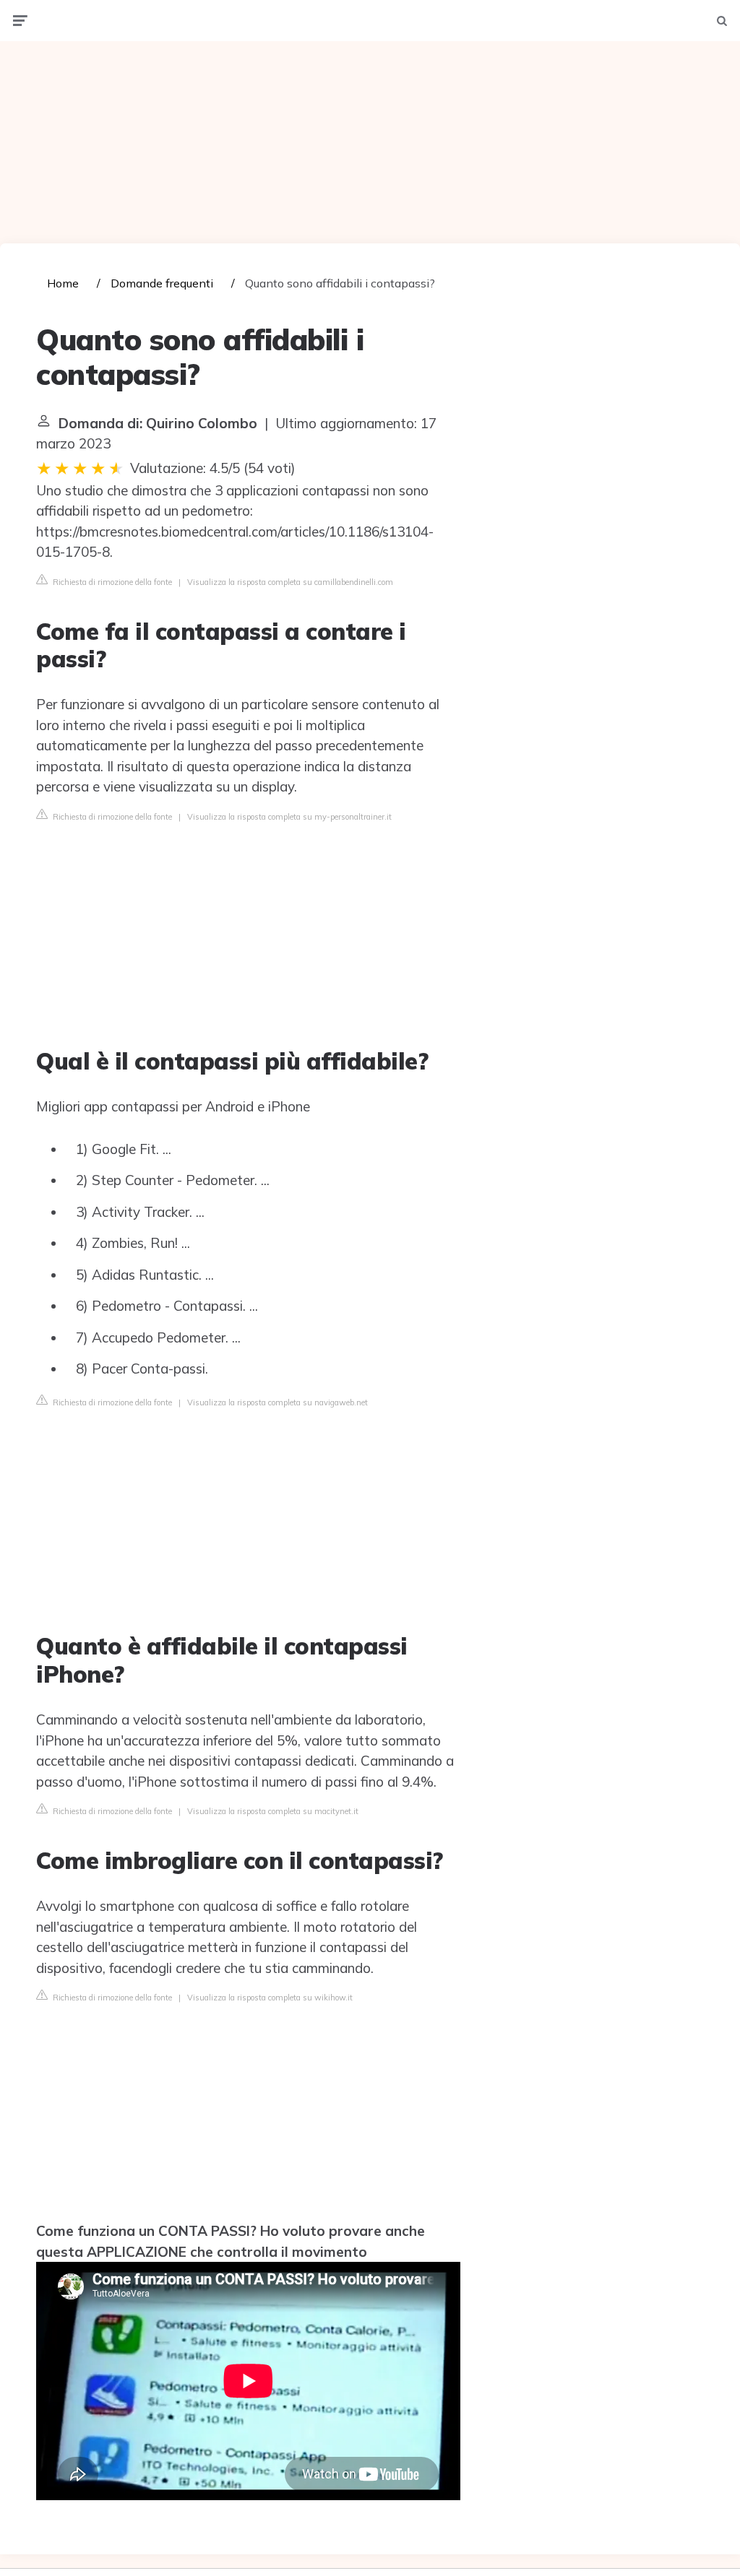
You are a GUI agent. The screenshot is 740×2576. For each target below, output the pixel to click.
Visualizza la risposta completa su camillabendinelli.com (290, 582)
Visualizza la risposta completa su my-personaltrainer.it (289, 817)
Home (63, 283)
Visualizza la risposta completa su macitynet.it (273, 1811)
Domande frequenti (162, 283)
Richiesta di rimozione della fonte (111, 582)
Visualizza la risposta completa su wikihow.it (270, 1998)
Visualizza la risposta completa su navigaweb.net (277, 1402)
